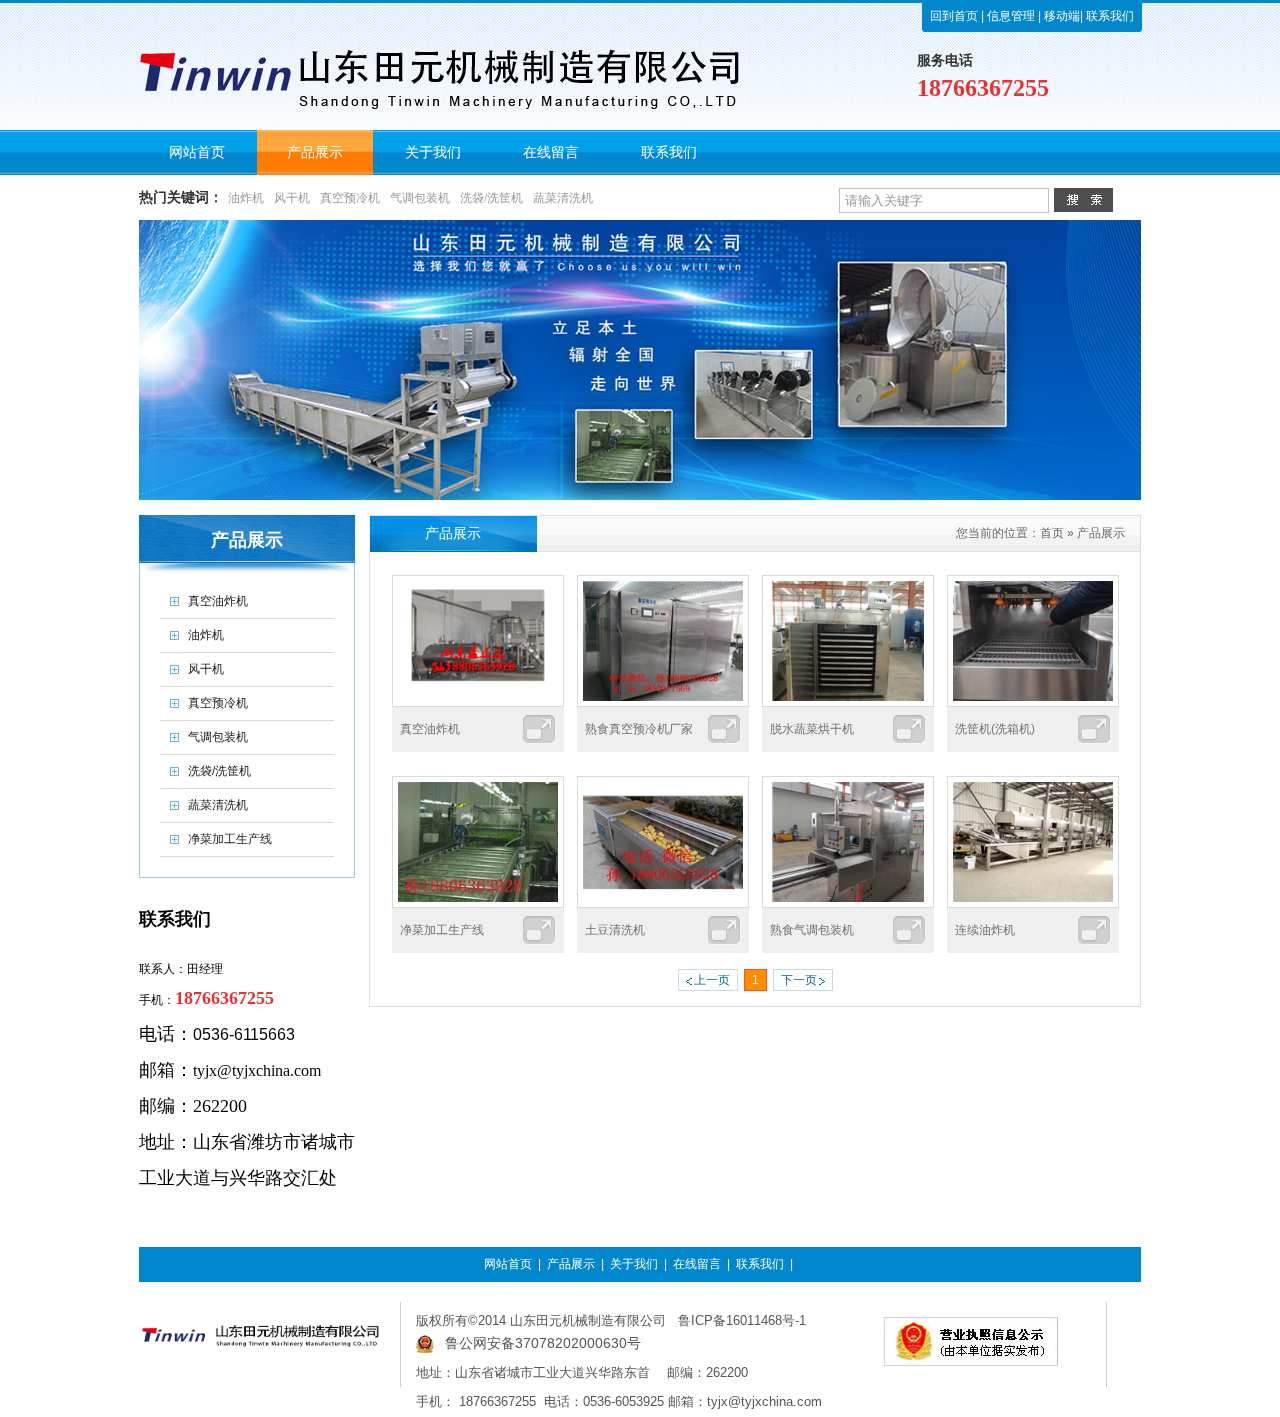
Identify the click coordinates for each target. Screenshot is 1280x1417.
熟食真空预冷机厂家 (639, 729)
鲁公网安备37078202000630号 (543, 1343)
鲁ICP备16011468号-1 (742, 1320)
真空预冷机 (350, 198)
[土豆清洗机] (663, 904)
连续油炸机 (985, 930)
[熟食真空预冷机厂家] (663, 703)
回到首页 (954, 16)
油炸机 (246, 198)
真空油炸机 (430, 729)
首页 (1052, 533)
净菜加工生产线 (442, 930)
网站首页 (508, 1264)
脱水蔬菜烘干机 (812, 729)
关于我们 (634, 1264)
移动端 (1060, 16)
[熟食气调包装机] (848, 904)
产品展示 (1101, 533)
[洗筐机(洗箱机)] (1033, 703)
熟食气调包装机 (812, 930)
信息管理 (1011, 16)
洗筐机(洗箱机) (995, 729)
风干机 (292, 198)
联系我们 (1108, 16)
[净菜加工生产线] (478, 904)
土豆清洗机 (615, 930)
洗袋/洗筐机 (491, 198)
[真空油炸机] (478, 703)
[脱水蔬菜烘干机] (848, 703)
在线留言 (697, 1264)
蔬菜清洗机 (563, 198)
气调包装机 (420, 198)
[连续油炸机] (1033, 904)
